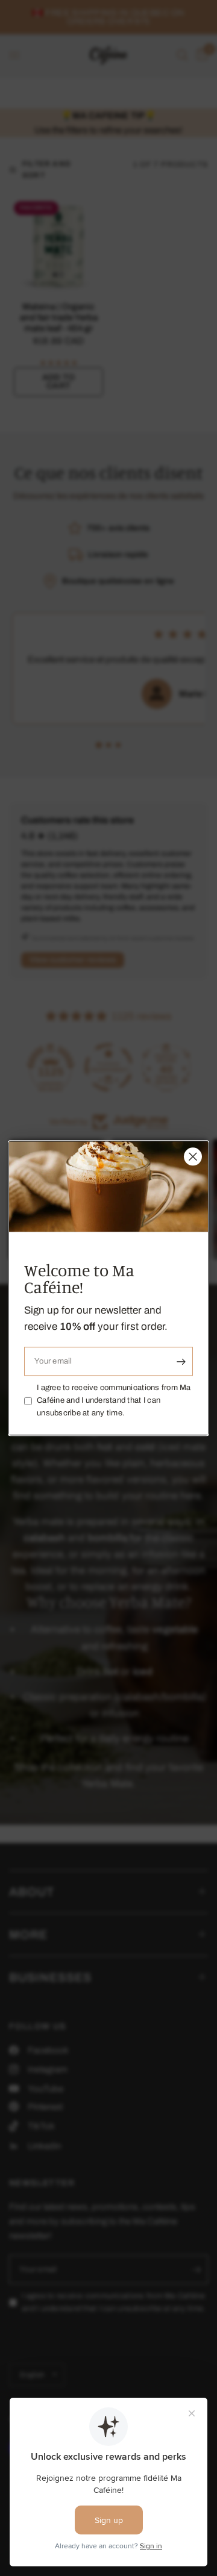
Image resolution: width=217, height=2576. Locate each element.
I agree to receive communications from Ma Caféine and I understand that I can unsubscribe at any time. (114, 1401)
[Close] (193, 1156)
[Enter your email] (181, 1362)
